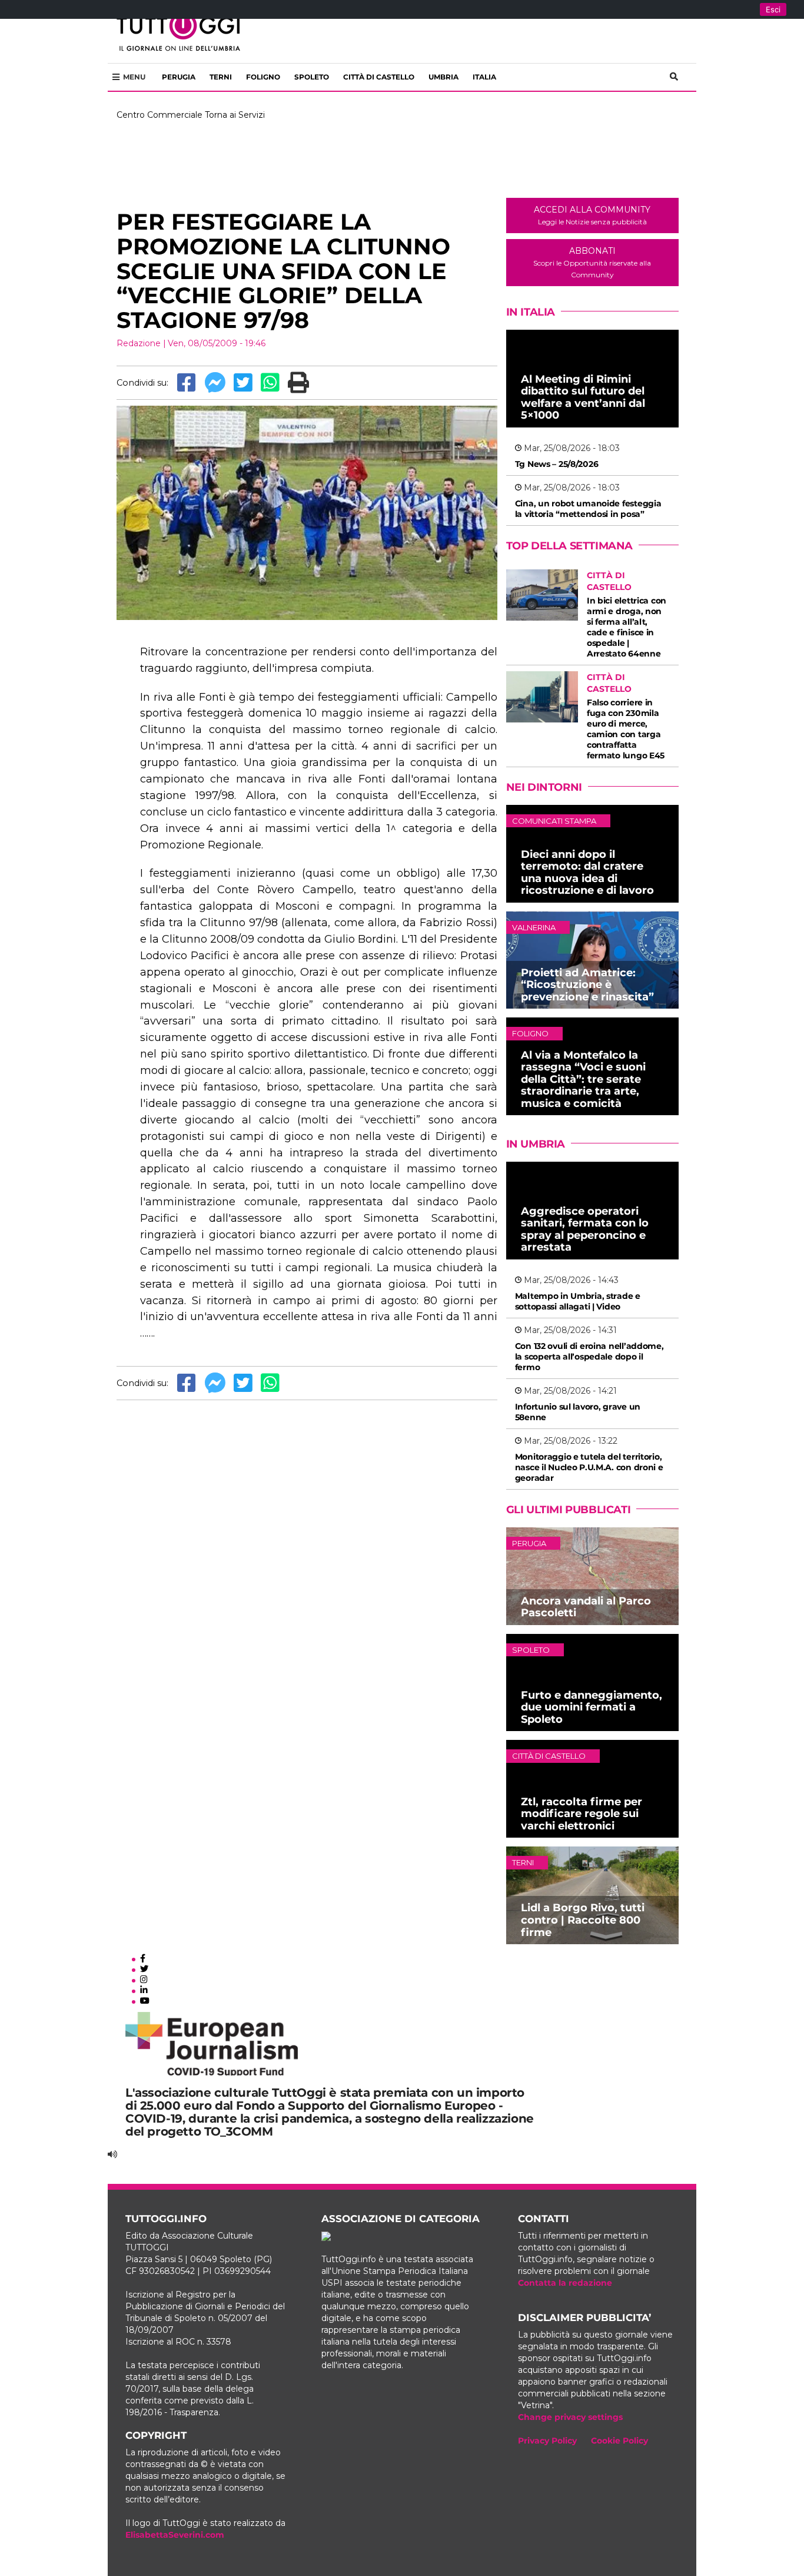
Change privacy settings (570, 2417)
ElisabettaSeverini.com (175, 2535)
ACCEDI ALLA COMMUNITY (592, 215)
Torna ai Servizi (235, 115)
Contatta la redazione (565, 2283)
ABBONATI (592, 262)
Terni (221, 77)
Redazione (139, 343)
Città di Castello (379, 77)
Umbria (443, 77)
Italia (484, 77)
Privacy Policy (547, 2441)
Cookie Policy (619, 2441)
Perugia (179, 77)
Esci (773, 9)
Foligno (263, 77)
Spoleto (312, 77)
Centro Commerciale (160, 115)
